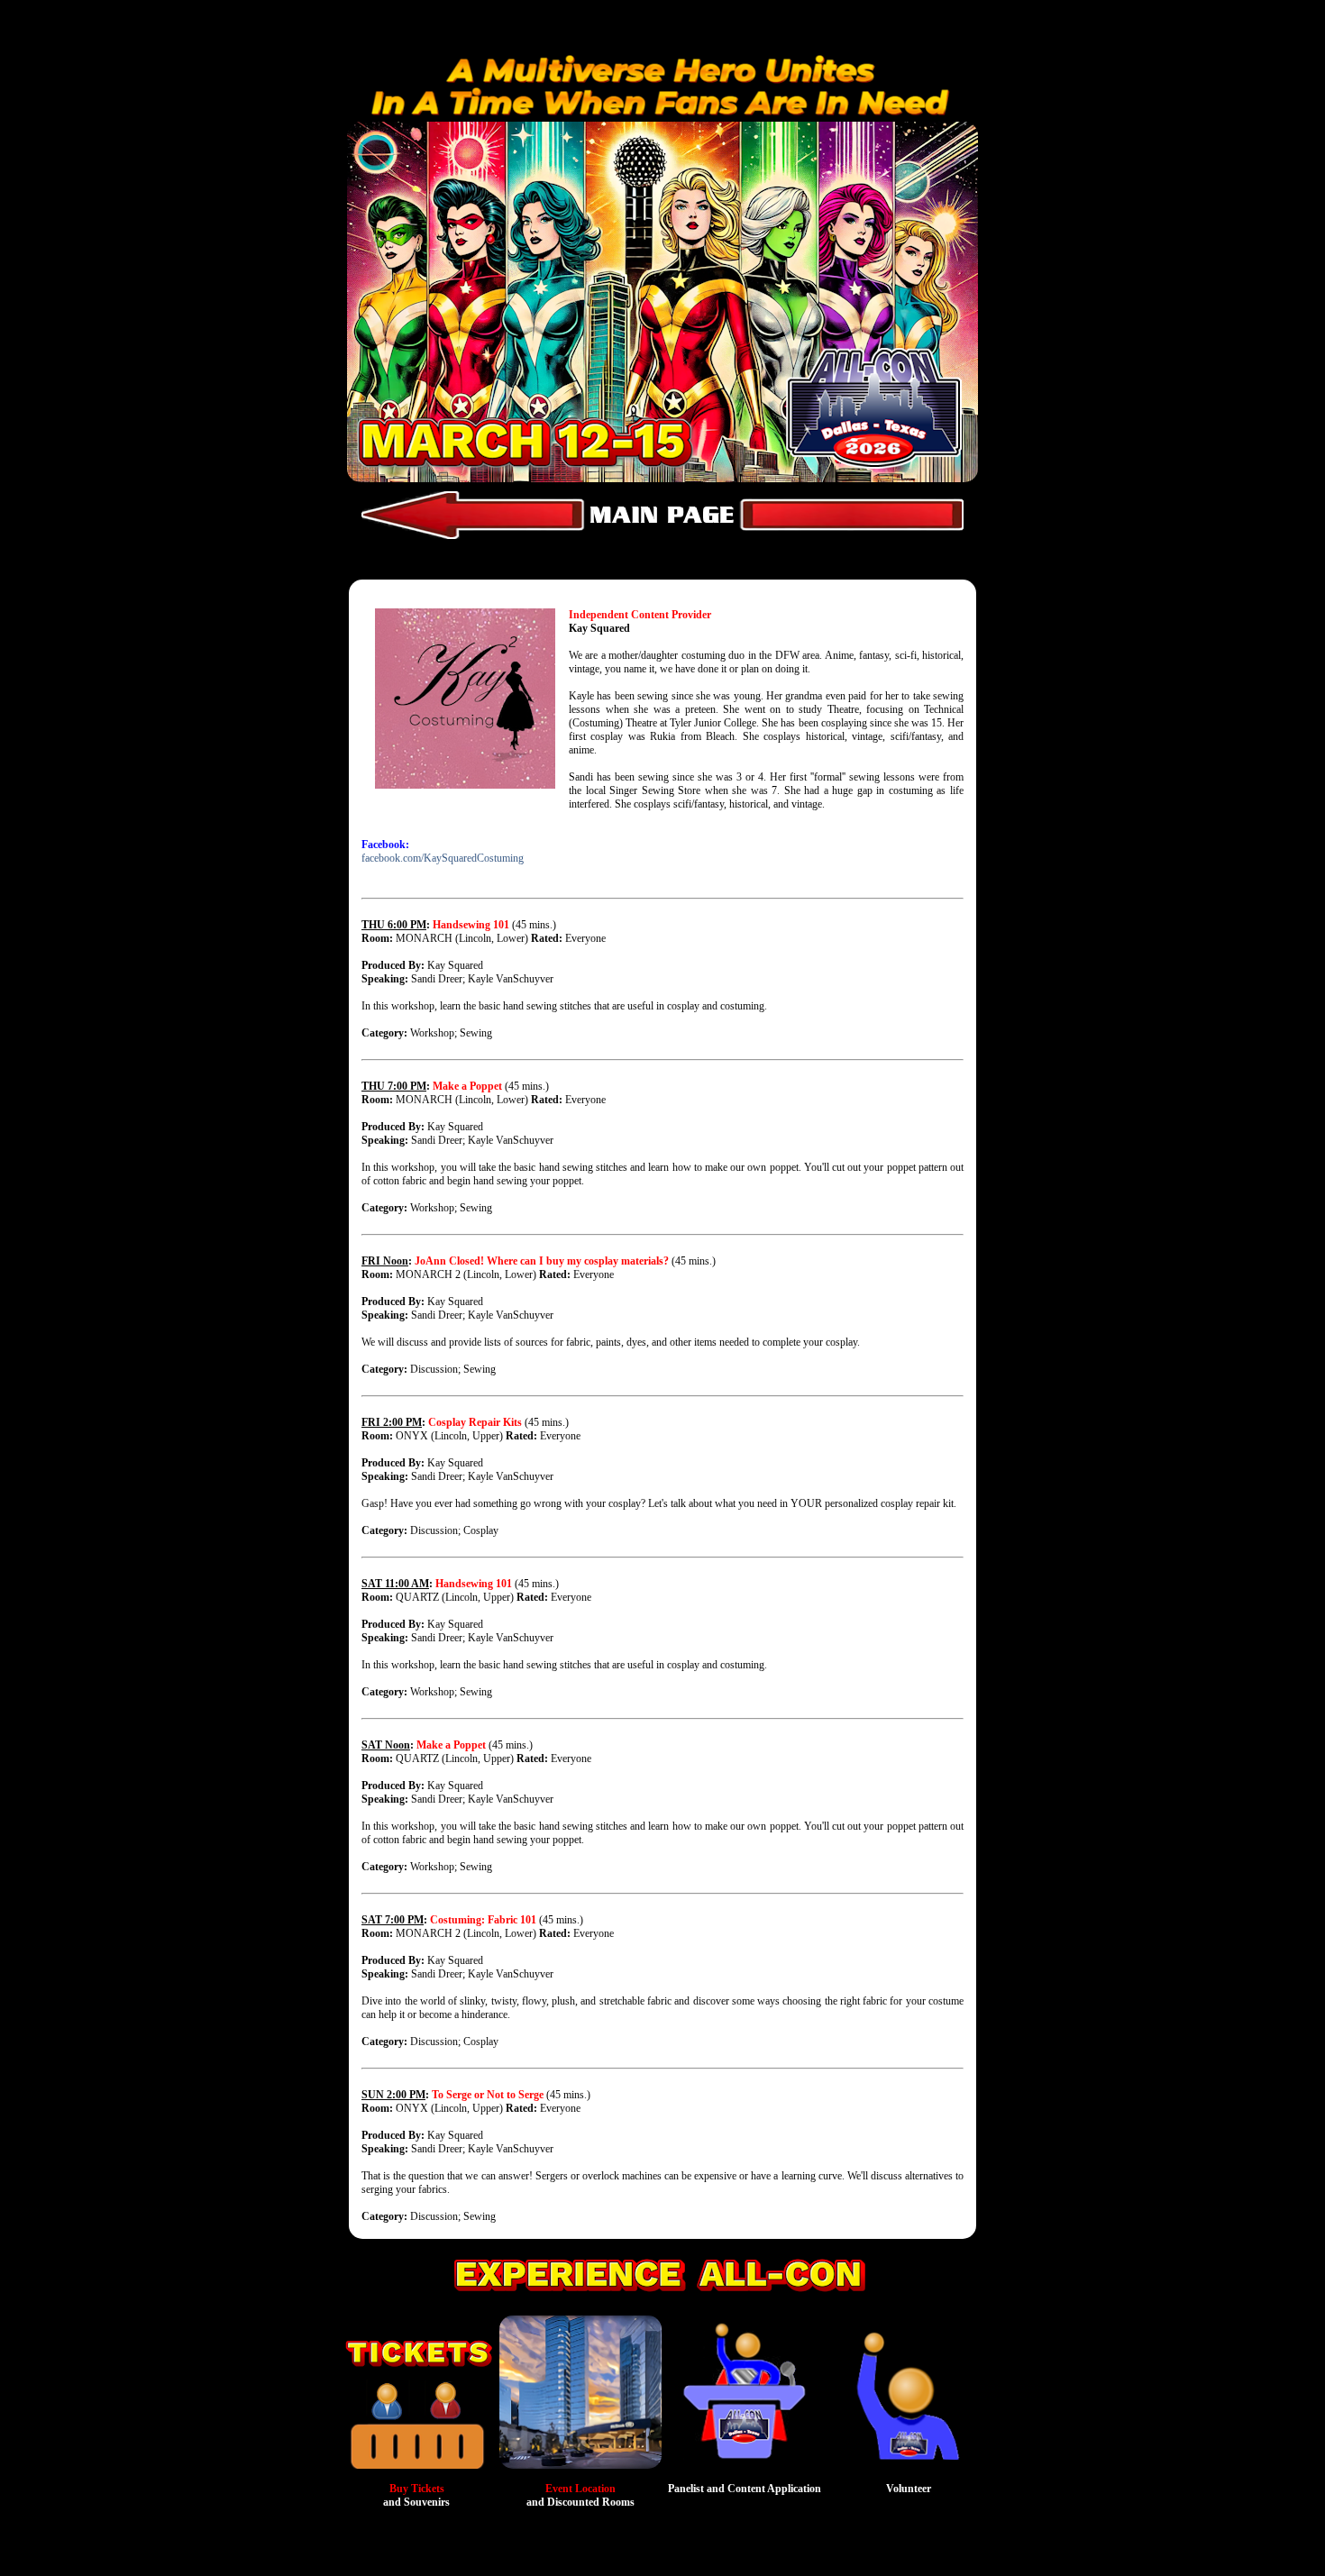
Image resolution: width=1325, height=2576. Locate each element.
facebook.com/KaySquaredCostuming (443, 858)
